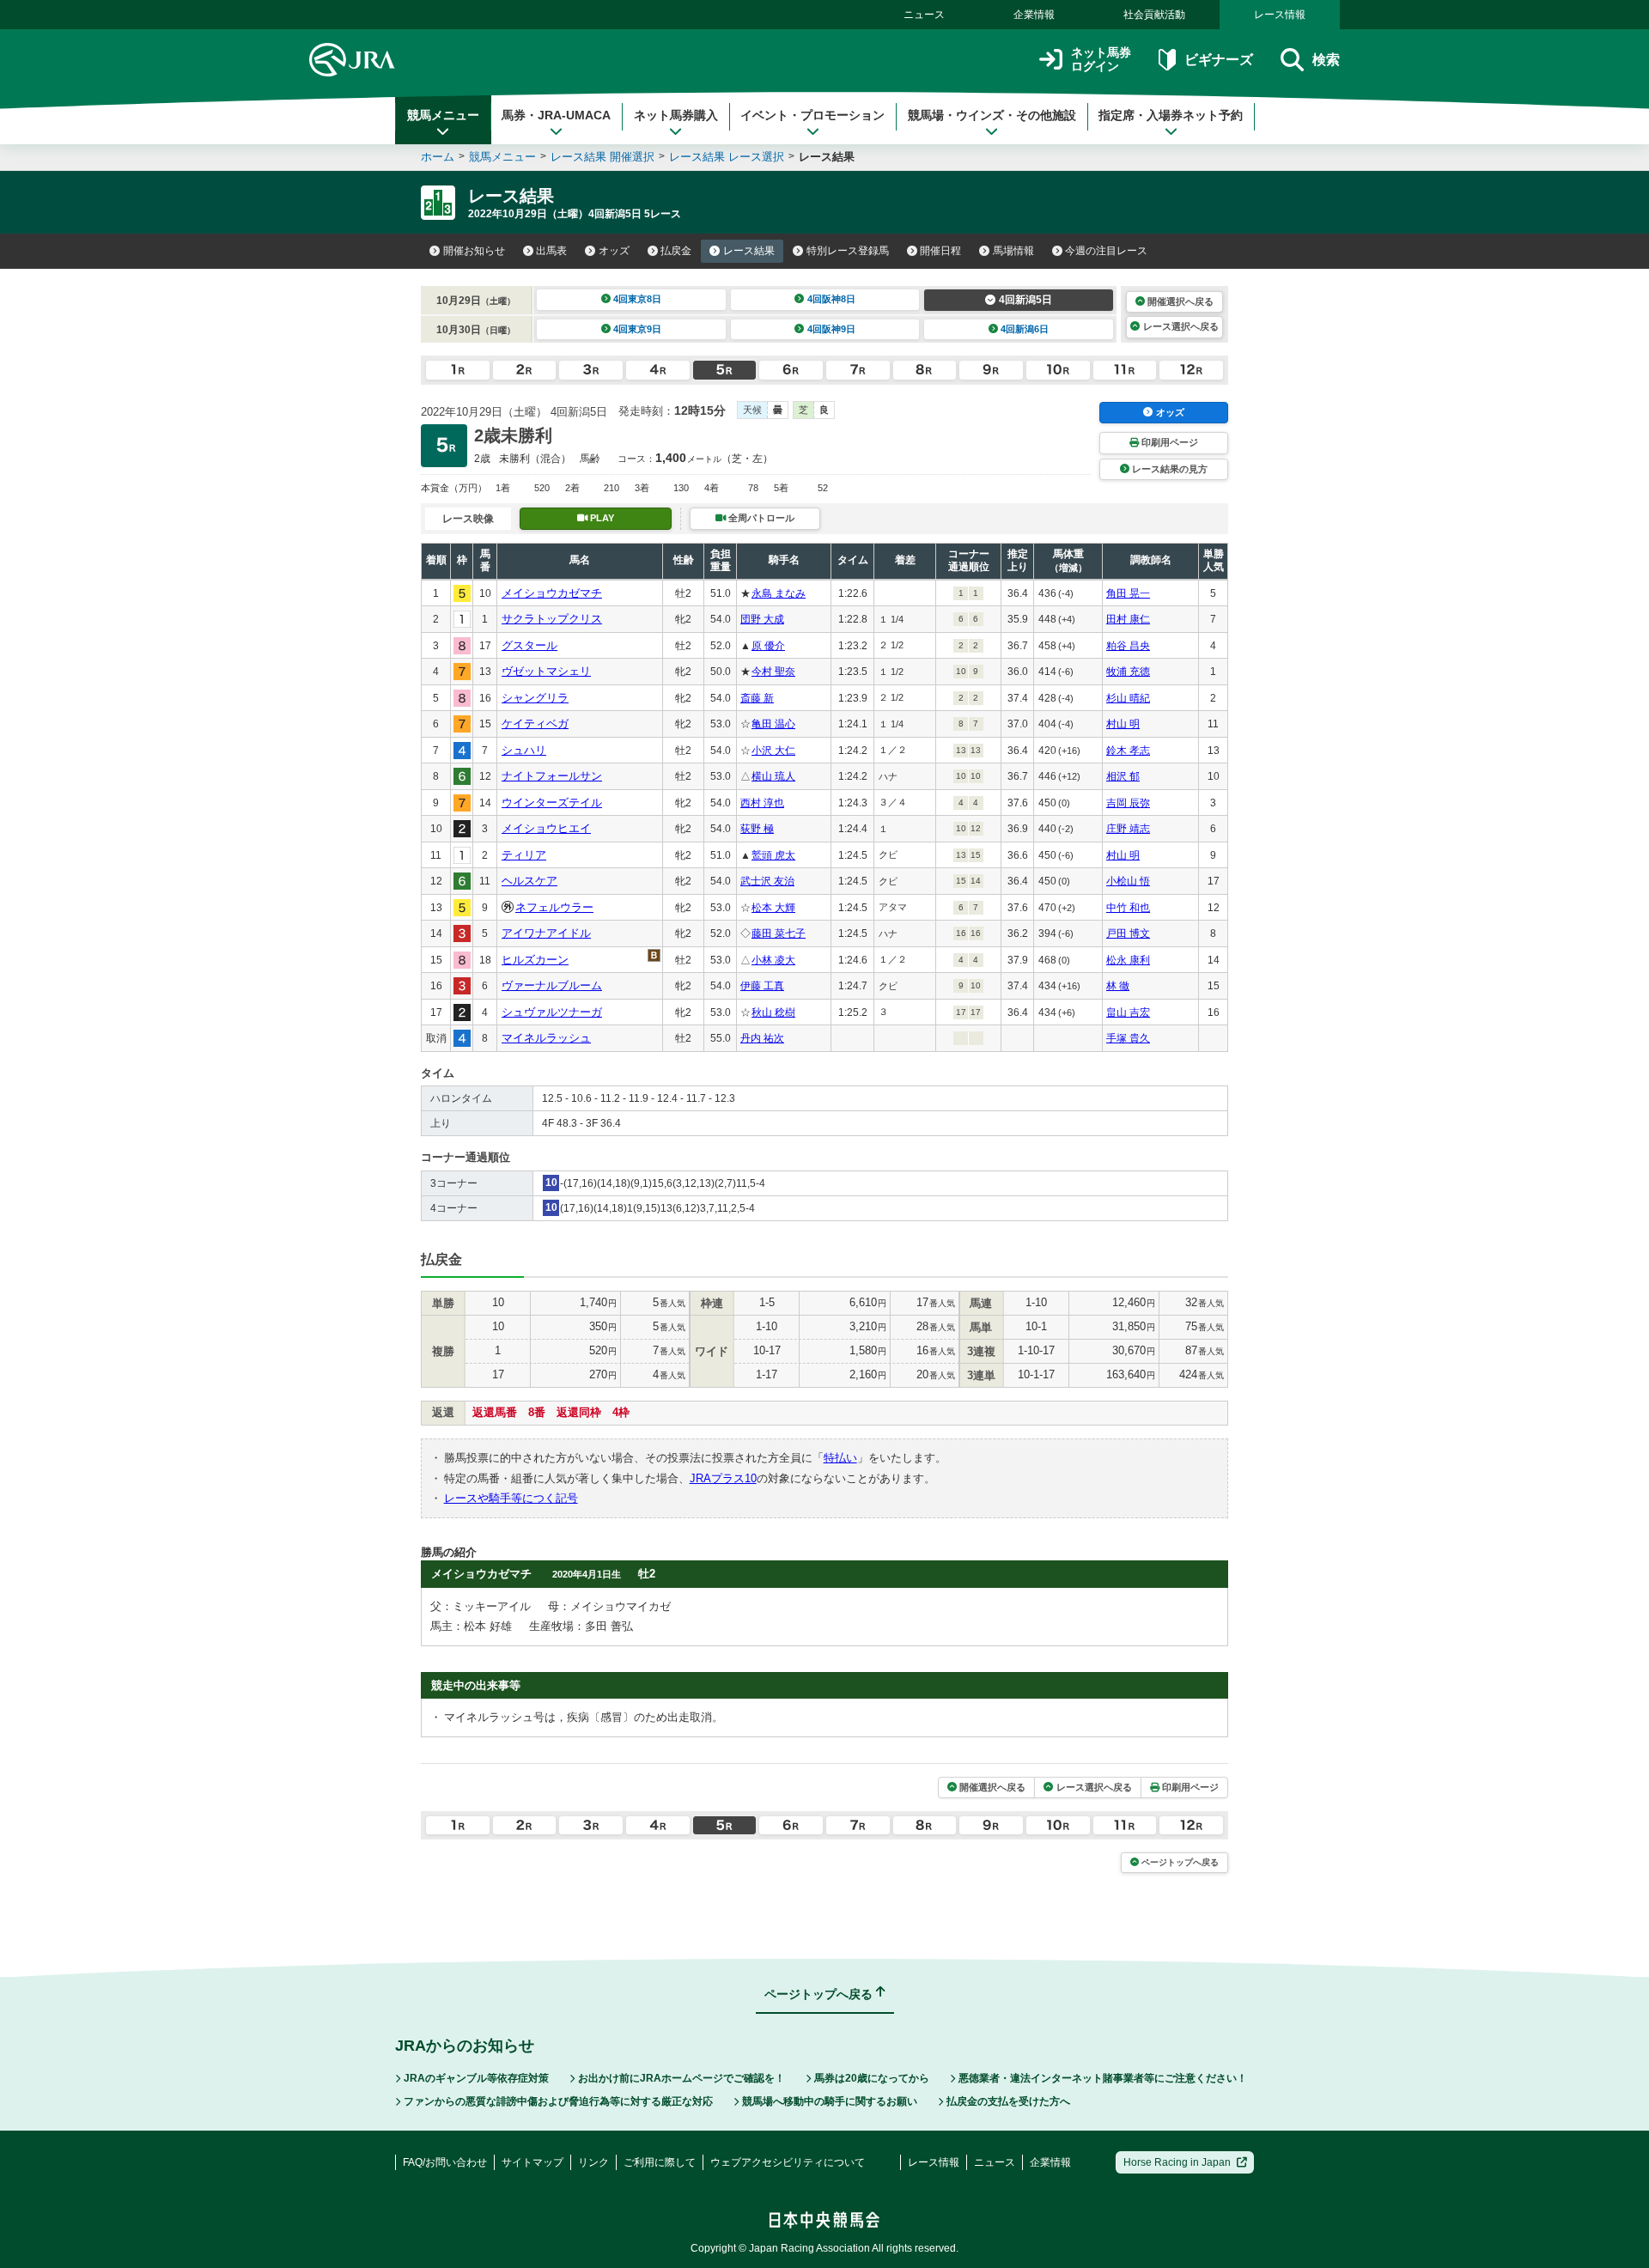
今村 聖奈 (773, 672)
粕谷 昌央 (1128, 646)
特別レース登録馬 (848, 251)
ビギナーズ (1218, 60)
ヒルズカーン (535, 960)
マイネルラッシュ (546, 1038)
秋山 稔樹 (773, 1012)
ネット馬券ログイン (1101, 60)
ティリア (524, 855)
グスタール (529, 645)
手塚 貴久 (1128, 1038)
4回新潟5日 (1025, 300)
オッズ (614, 251)
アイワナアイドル (546, 933)
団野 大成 (762, 619)
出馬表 (551, 251)
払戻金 (676, 251)
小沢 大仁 (773, 751)
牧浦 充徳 (1128, 672)
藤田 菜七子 (779, 933)
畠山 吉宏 (1128, 1012)
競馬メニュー (443, 115)
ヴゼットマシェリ (546, 671)
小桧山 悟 (1128, 881)
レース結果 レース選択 (727, 157)
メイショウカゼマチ (552, 593)
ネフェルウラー (554, 907)
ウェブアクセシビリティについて (788, 2162)
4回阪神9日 (831, 329)
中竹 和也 (1128, 908)
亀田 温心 (773, 724)
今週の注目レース (1106, 251)
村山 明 (1123, 724)
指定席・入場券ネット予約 (1171, 115)
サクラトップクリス (552, 619)
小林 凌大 (773, 960)
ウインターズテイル (552, 803)
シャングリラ (535, 698)
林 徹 (1118, 986)
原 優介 (768, 646)
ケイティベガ (535, 724)
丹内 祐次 (762, 1038)
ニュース (924, 15)
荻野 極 (757, 829)
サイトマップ (532, 2162)
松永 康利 (1128, 960)
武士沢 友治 (767, 881)
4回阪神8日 (831, 299)
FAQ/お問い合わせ (445, 2162)
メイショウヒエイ (546, 828)
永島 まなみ (779, 593)
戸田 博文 (1128, 933)
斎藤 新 (757, 698)
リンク (593, 2162)
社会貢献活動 (1154, 15)
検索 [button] (1326, 60)
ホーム (438, 157)
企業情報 (1034, 15)
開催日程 (940, 251)
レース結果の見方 (1170, 469)
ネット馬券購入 (676, 115)
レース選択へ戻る (1181, 326)
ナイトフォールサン (552, 776)
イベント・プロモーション (812, 115)
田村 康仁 (1128, 619)
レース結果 (749, 251)
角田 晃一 (1128, 593)
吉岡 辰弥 (1128, 803)
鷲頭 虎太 (773, 855)
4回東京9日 (637, 329)
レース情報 (1280, 15)
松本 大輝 (773, 908)
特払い (840, 1458)
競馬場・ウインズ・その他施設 (992, 115)
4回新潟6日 (1025, 329)
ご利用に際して (660, 2162)
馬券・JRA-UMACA (556, 115)
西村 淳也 (762, 803)
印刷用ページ (1170, 442)
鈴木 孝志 (1128, 751)
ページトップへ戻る (1180, 1862)
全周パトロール (761, 518)
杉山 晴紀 (1128, 698)
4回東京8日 (637, 299)
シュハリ (524, 750)
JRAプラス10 (723, 1478)
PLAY (602, 518)
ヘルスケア (529, 881)
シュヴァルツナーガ (552, 1012)
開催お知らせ (474, 251)
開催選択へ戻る (1180, 301)
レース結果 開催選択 (602, 157)
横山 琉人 (773, 776)
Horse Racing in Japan (1177, 2162)
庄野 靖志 (1128, 829)
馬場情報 (1013, 251)
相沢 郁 (1123, 776)
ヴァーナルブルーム (552, 985)
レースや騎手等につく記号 (511, 1498)
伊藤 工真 (762, 986)
